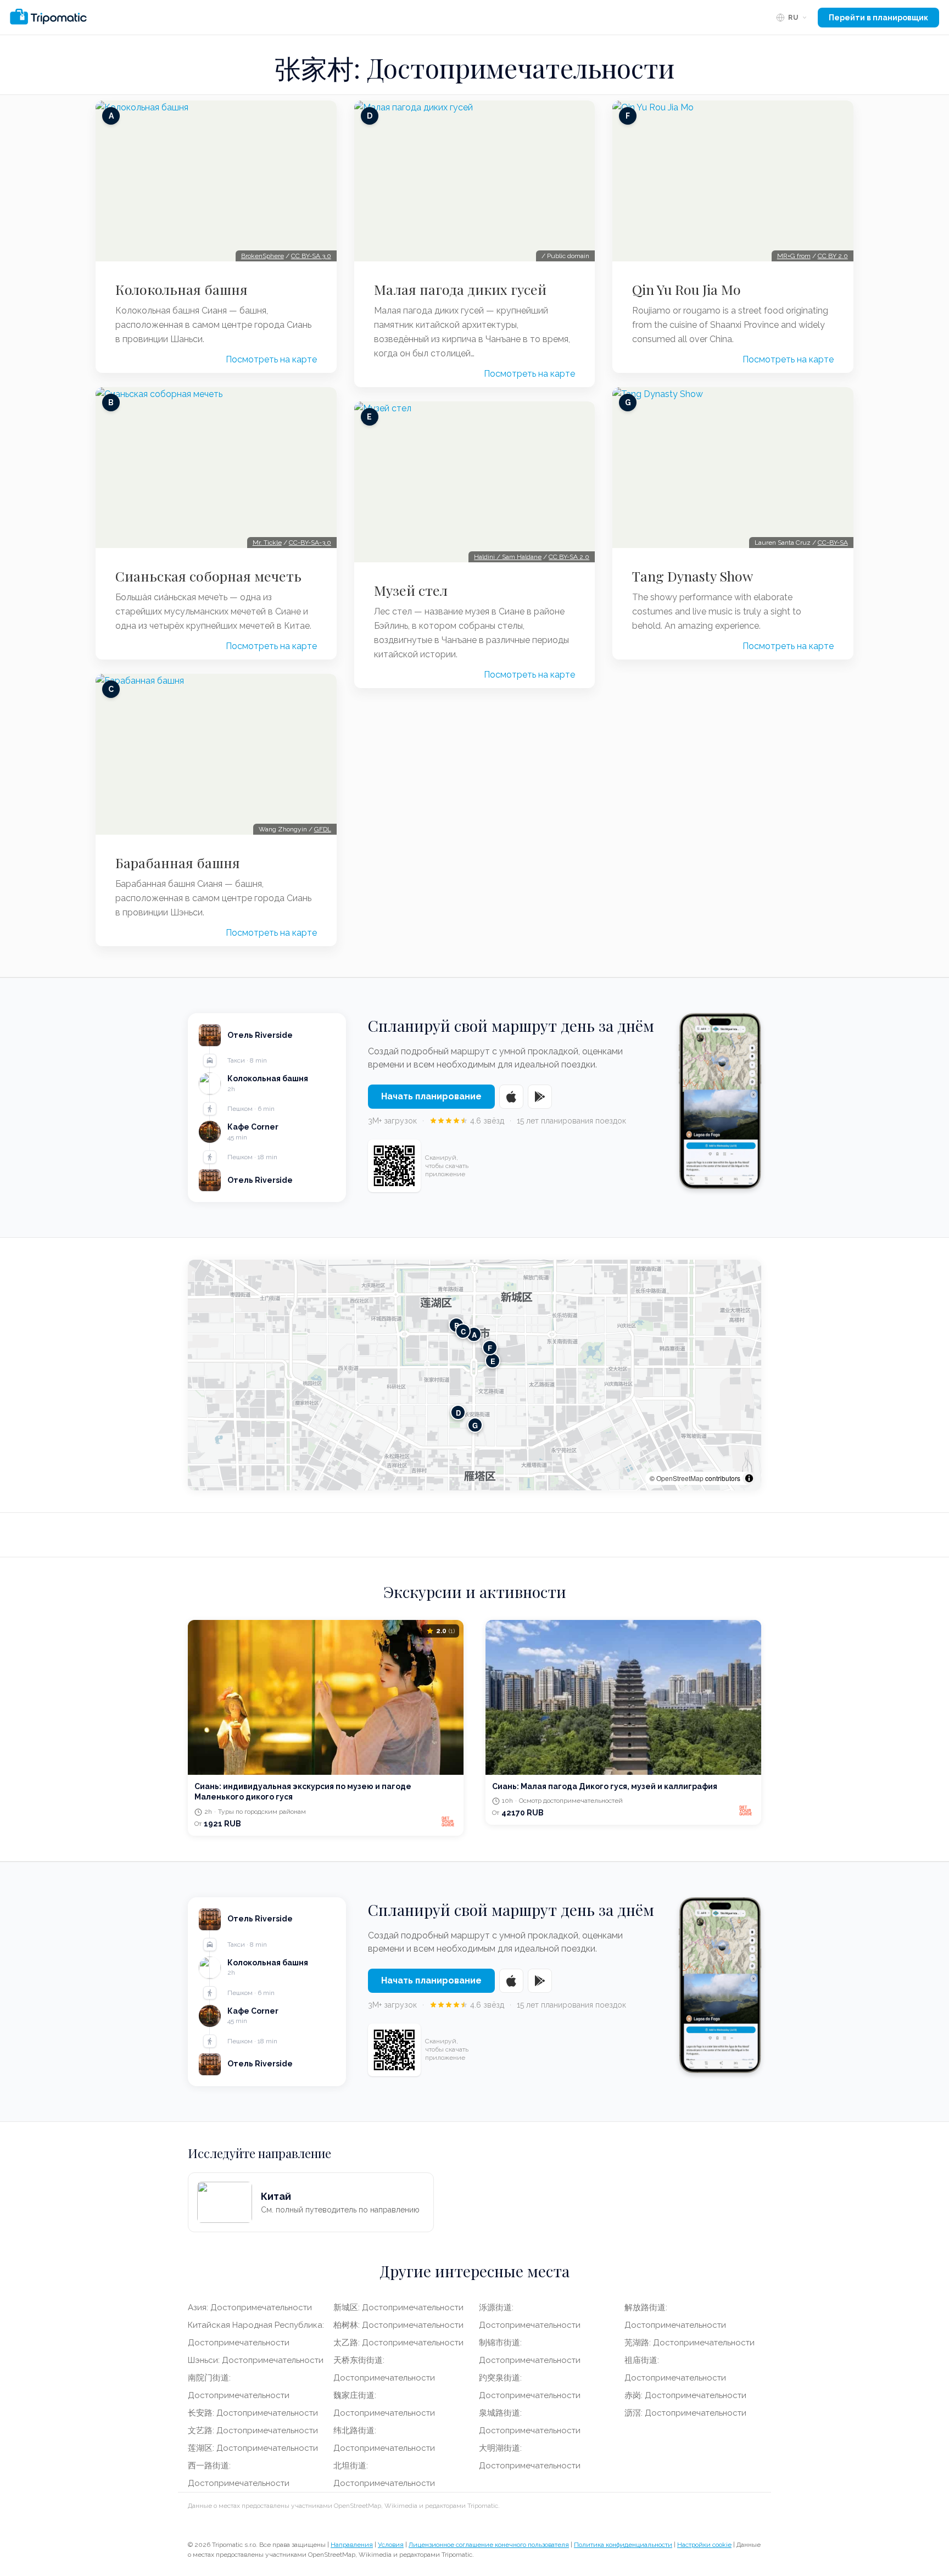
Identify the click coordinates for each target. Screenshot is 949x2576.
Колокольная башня (182, 289)
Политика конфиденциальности (623, 2545)
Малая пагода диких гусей (460, 289)
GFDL (323, 829)
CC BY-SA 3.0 (311, 256)
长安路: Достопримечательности (253, 2413)
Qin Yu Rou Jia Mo (686, 289)
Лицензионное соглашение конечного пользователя (489, 2545)
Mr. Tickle (267, 543)
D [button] (458, 1413)
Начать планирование (431, 1096)
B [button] (457, 1325)
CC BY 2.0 (833, 256)
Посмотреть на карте (271, 359)
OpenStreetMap (680, 1478)
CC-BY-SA (833, 543)
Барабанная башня (178, 863)
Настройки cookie (704, 2545)
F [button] (490, 1348)
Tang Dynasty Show (693, 576)
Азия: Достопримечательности (250, 2307)
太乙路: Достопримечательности (398, 2343)
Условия (391, 2545)
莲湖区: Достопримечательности (253, 2448)
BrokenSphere (263, 256)
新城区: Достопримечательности (398, 2307)
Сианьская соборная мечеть (208, 576)
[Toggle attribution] (749, 1478)
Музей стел (411, 590)
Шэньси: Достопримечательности (256, 2360)
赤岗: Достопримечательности (685, 2395)
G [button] (475, 1425)
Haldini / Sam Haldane (508, 557)
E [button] (493, 1361)
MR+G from (794, 256)
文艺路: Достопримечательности (253, 2430)
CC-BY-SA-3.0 (310, 543)
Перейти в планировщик (878, 18)
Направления (352, 2545)
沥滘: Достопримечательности (685, 2413)
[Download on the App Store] (511, 1097)
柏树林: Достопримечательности (398, 2325)
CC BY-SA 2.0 (569, 557)
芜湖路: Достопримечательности (690, 2343)
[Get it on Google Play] (540, 1097)
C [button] (463, 1331)
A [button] (474, 1335)
